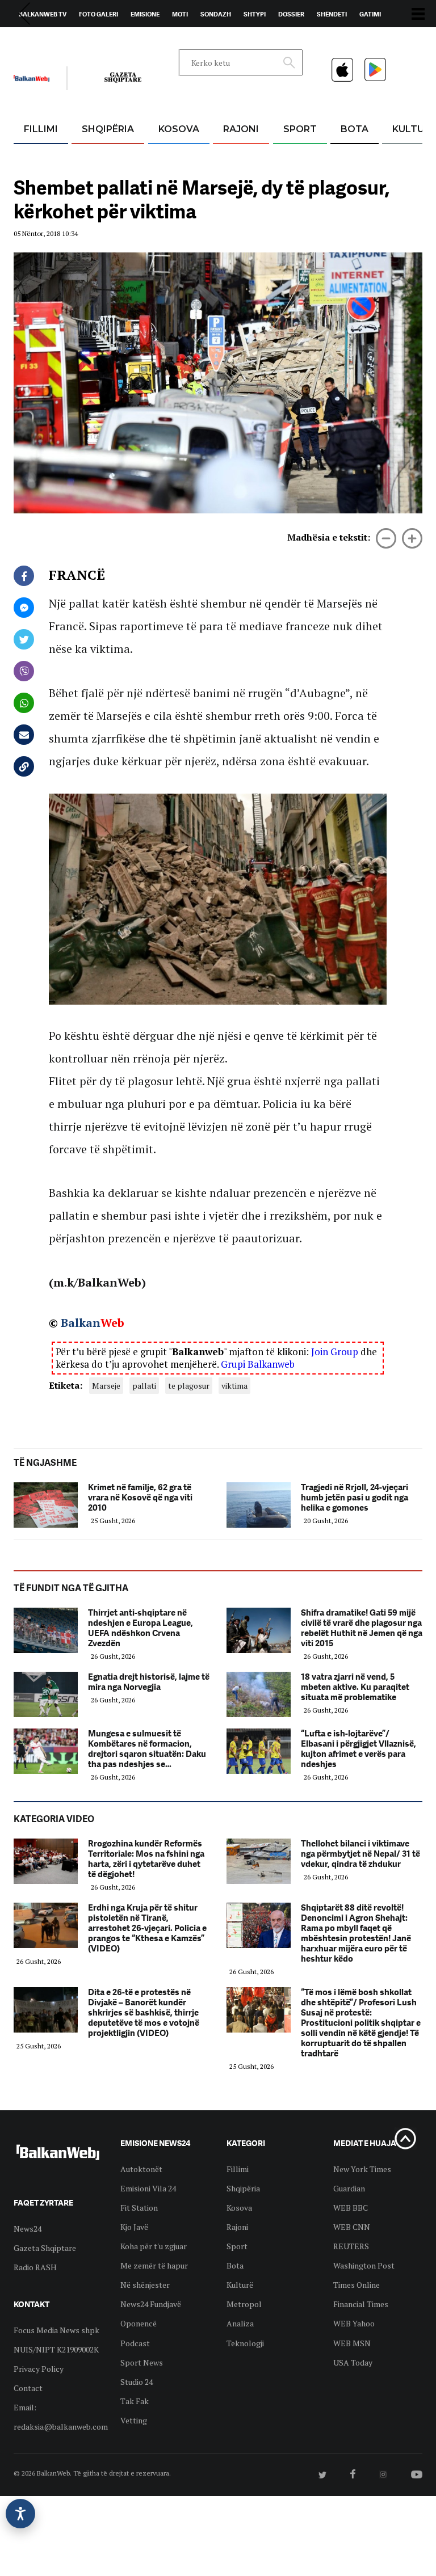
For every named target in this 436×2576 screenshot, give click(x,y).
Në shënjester (145, 2285)
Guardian (349, 2188)
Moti (180, 14)
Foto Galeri (98, 14)
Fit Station (139, 2208)
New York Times (362, 2169)
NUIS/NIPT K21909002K (56, 2349)
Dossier (291, 14)
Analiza (240, 2323)
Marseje (106, 1386)
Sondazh (216, 14)
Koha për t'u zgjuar (154, 2246)
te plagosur (189, 1386)
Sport (300, 129)
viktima (234, 1386)
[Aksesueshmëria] (20, 2514)
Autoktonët (141, 2169)
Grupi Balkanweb (258, 1364)
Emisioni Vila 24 (148, 2188)
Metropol (244, 2304)
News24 (80, 40)
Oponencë (139, 2323)
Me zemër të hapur (154, 2265)
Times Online (357, 2285)
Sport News (142, 2362)
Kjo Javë (134, 2227)
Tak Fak (135, 2401)
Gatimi (370, 14)
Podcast (135, 2343)
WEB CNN (352, 2227)
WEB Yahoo (354, 2323)
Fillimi (41, 129)
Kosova (179, 129)
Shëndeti (332, 14)
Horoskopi (37, 40)
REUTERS (351, 2246)
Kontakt (120, 40)
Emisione (145, 14)
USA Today (353, 2362)
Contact (28, 2388)
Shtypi (255, 14)
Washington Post (364, 2265)
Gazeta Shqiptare (45, 2248)
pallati (144, 1386)
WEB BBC (351, 2208)
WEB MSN (352, 2343)
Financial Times (361, 2304)
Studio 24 (137, 2382)
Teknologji (245, 2343)
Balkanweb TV (43, 14)
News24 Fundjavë (151, 2304)
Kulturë (240, 2285)
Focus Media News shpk (56, 2330)
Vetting (134, 2420)
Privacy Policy (39, 2369)
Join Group (335, 1352)
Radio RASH (35, 2267)
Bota (355, 129)
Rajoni (241, 129)
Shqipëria (108, 129)
